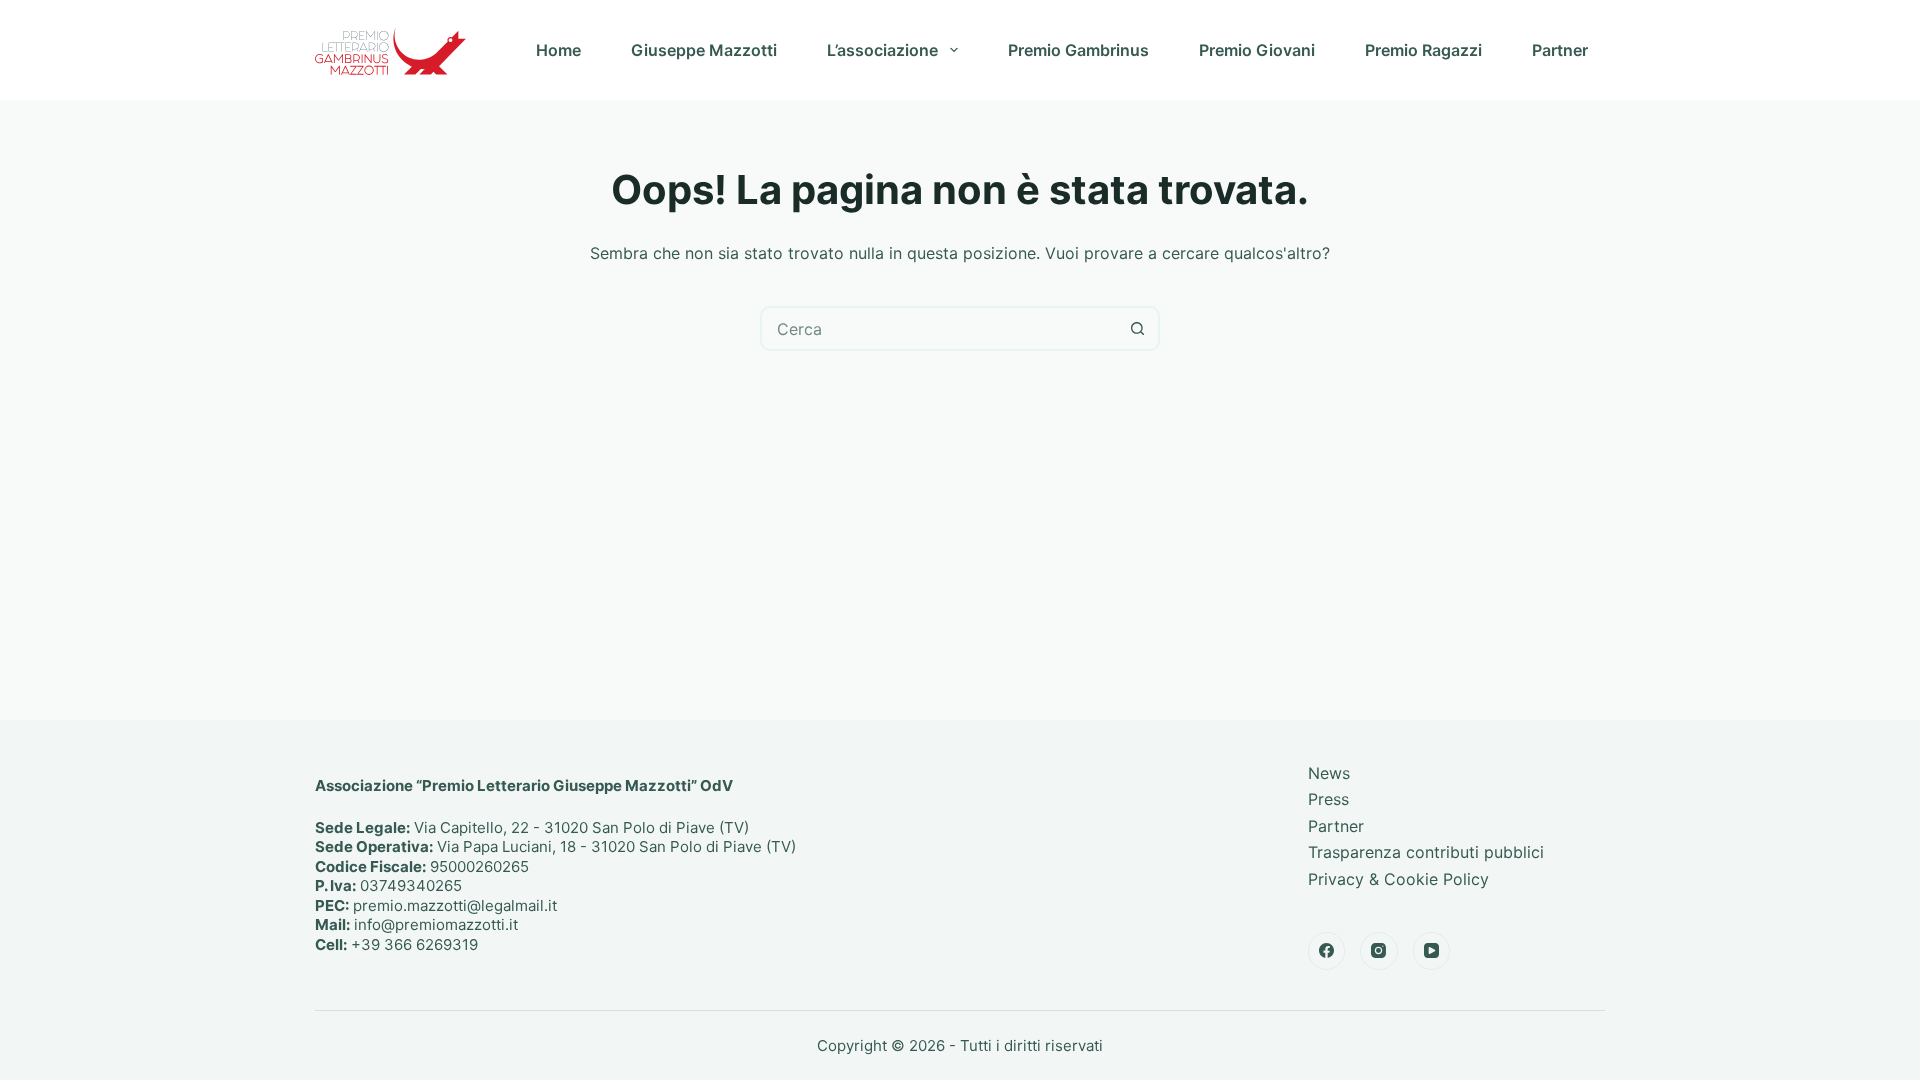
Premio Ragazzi (1423, 50)
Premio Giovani (1257, 50)
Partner (1560, 50)
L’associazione (882, 50)
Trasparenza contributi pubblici (1426, 852)
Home (558, 50)
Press (1328, 799)
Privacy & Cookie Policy (1398, 879)
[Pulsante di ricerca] (1137, 328)
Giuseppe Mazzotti (704, 50)
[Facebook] (1327, 951)
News (1329, 773)
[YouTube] (1432, 951)
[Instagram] (1379, 951)
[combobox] (939, 328)
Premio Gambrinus (1078, 50)
